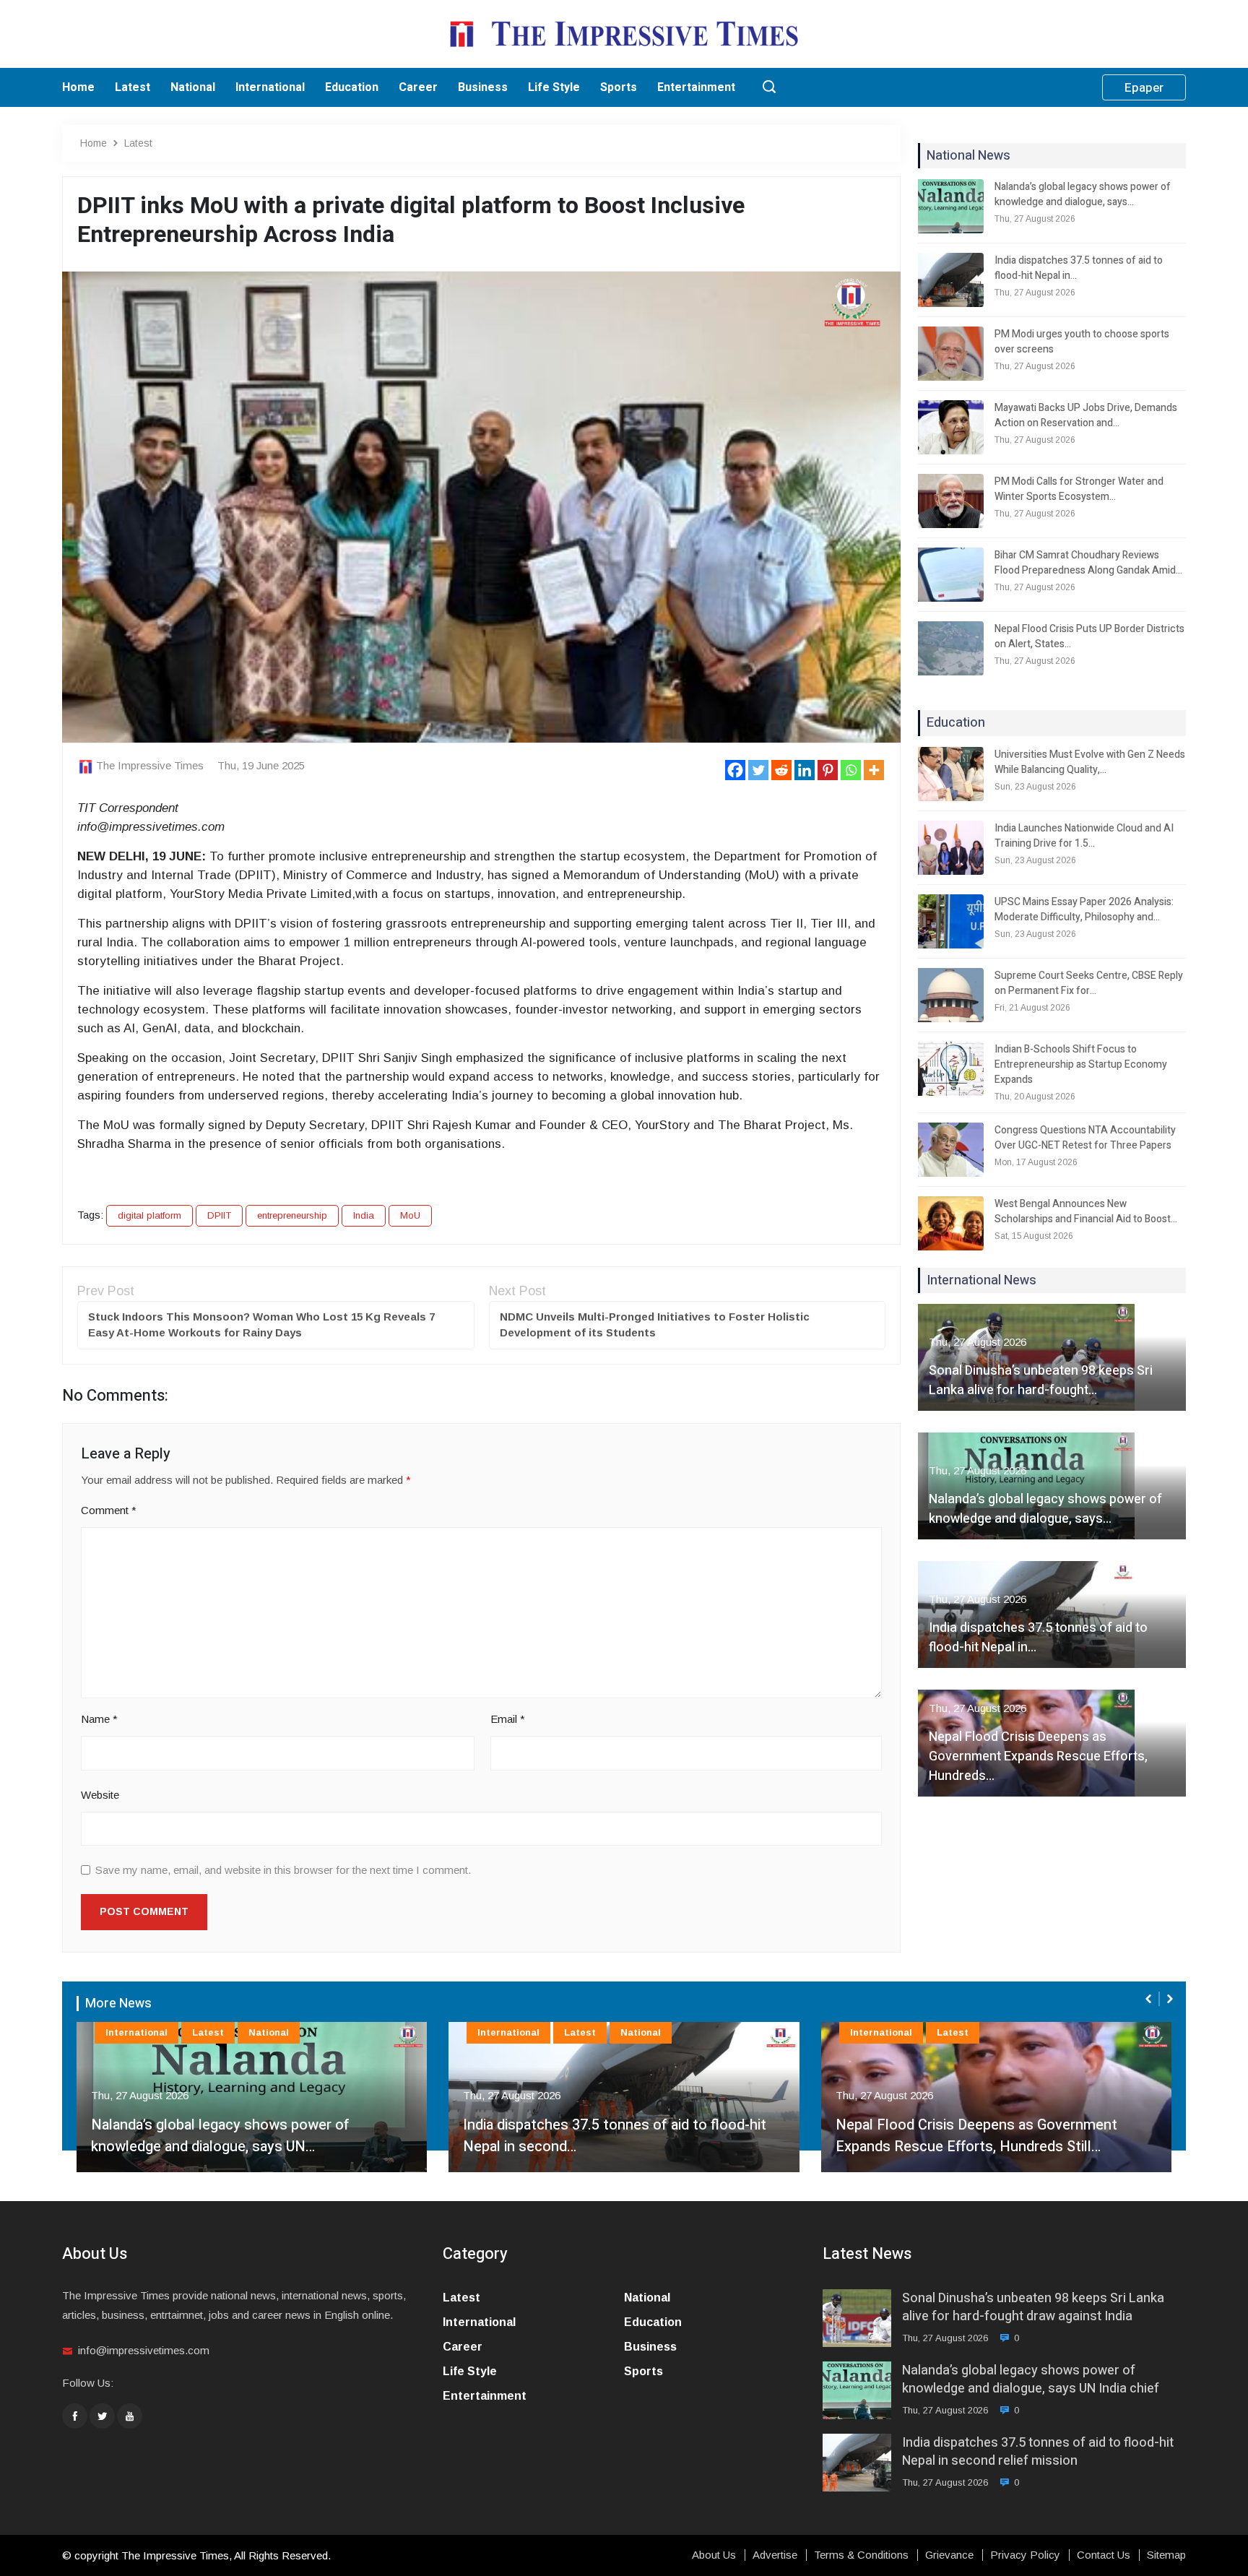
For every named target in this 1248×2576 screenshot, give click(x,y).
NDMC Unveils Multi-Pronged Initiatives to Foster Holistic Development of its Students (655, 1325)
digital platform (149, 1215)
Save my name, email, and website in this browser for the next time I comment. (283, 1870)
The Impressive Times (150, 765)
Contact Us (1104, 2555)
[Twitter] (758, 770)
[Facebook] (735, 770)
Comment (109, 1510)
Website (100, 1795)
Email (508, 1719)
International (270, 87)
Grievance (949, 2555)
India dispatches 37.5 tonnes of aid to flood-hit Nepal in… (1079, 268)
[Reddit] (781, 770)
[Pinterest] (828, 770)
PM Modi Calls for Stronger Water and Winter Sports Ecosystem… (1079, 489)
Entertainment (696, 87)
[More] (874, 770)
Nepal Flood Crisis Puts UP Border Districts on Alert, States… (1089, 636)
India (364, 1215)
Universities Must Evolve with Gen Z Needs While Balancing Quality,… (1090, 762)
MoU (410, 1215)
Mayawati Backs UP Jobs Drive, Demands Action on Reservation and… (1086, 415)
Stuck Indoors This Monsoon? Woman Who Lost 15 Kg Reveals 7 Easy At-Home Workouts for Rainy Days (261, 1325)
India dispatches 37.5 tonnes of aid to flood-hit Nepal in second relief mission (1038, 2452)
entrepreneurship (292, 1215)
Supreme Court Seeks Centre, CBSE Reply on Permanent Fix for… (1089, 983)
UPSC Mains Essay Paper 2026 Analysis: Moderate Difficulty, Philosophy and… (1084, 909)
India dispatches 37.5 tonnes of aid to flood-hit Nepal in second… (243, 2136)
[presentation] (1150, 1999)
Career (418, 87)
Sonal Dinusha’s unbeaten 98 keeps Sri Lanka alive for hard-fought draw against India (1033, 2307)
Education (352, 87)
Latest (133, 87)
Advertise (775, 2555)
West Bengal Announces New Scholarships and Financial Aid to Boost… (1086, 1211)
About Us (714, 2555)
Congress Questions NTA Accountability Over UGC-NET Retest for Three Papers (1085, 1138)
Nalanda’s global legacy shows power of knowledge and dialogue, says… (1083, 194)
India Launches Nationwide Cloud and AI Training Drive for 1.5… (1084, 836)
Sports (619, 87)
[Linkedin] (805, 770)
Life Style (554, 87)
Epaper (1144, 88)
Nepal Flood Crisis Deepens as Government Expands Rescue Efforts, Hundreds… (1038, 1756)
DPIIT (219, 1215)
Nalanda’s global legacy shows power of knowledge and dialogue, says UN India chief (1031, 2380)
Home (78, 87)
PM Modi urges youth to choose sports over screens (1082, 342)
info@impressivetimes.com (144, 2350)
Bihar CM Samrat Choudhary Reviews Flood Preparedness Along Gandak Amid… (1088, 563)
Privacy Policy (1025, 2555)
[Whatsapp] (851, 770)
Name (99, 1719)
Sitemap (1166, 2555)
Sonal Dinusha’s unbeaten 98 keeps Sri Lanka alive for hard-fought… (1041, 1380)
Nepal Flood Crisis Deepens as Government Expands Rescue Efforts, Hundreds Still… (604, 2136)
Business (483, 87)
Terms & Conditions (861, 2555)
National (193, 87)
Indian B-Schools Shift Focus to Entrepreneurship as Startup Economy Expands (1081, 1064)
